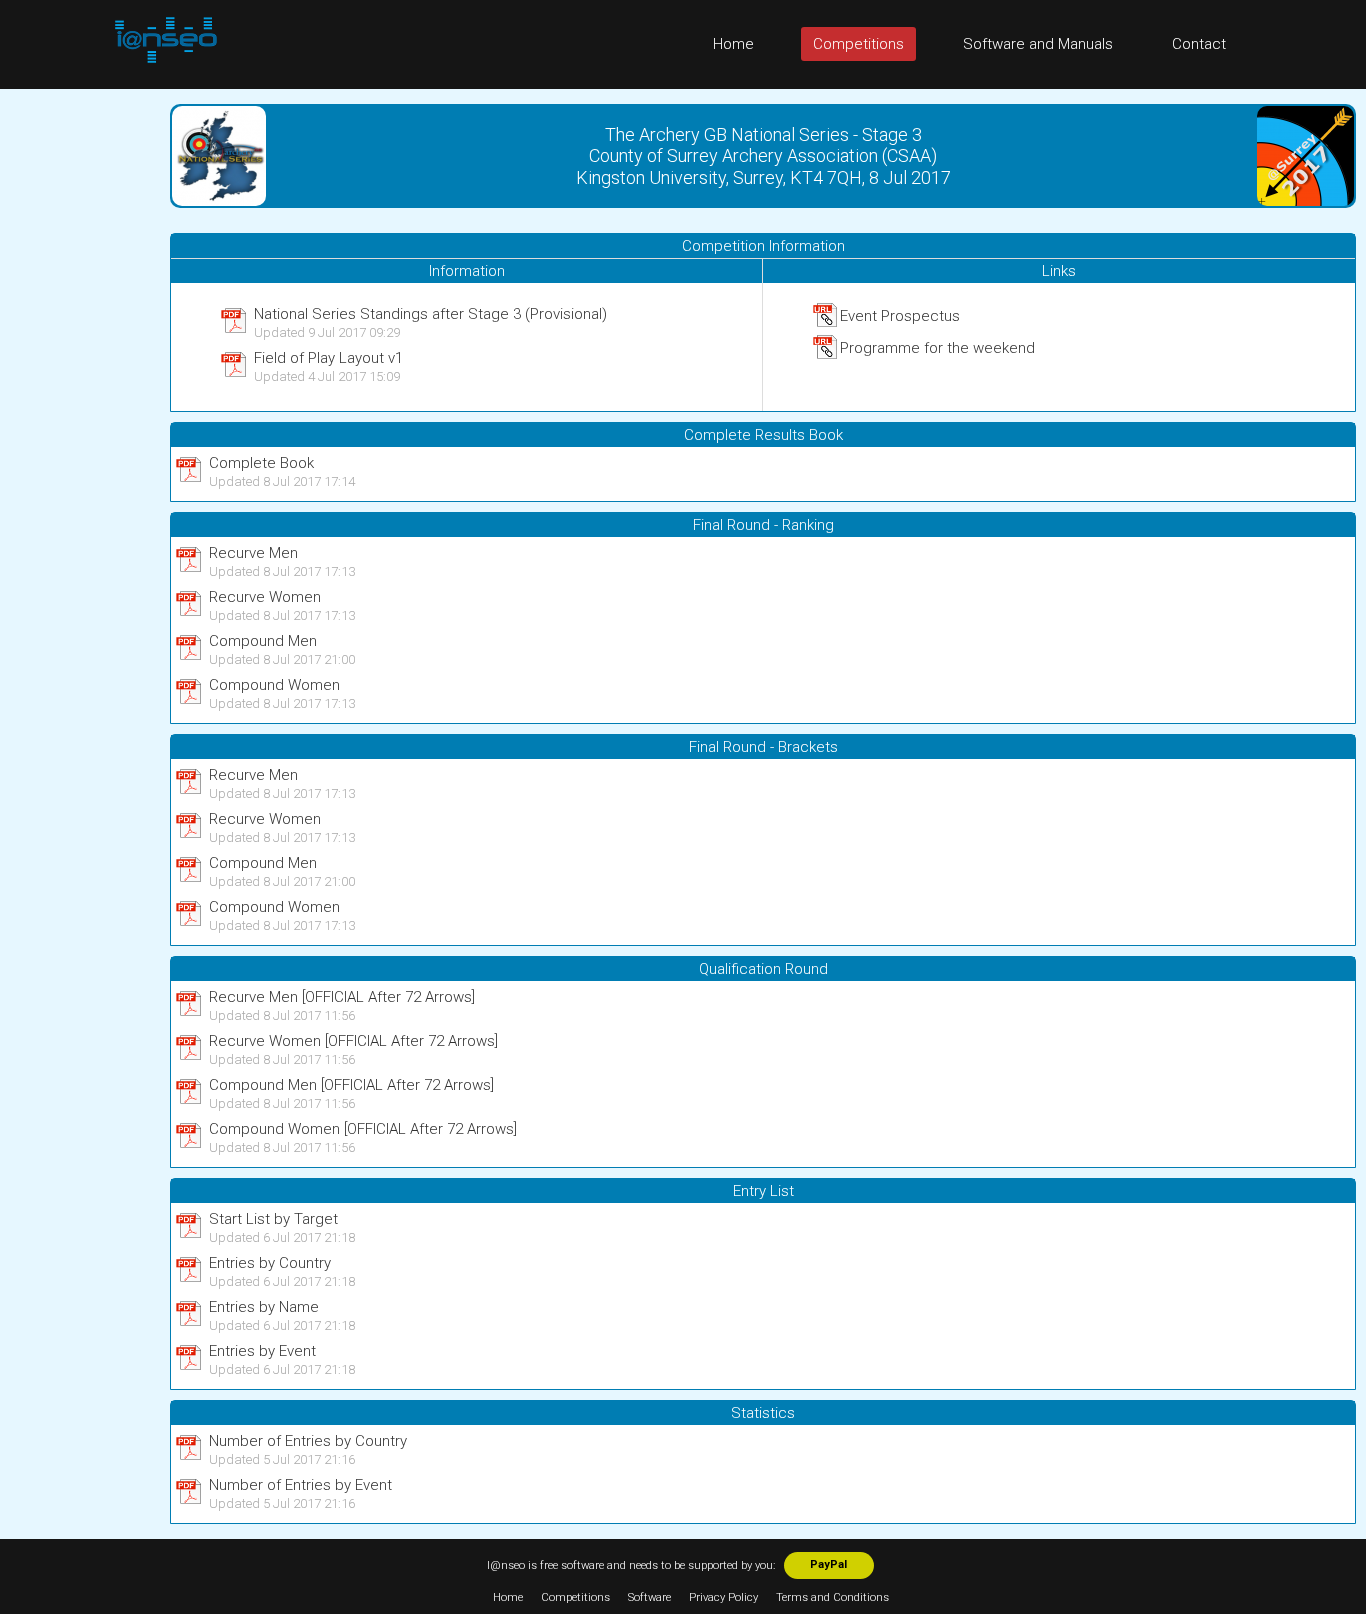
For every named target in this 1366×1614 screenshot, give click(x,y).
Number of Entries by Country (308, 1441)
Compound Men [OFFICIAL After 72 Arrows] (351, 1085)
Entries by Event (262, 1351)
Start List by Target (273, 1219)
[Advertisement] (80, 389)
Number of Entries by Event (300, 1485)
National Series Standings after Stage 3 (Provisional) (430, 314)
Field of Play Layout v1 (328, 358)
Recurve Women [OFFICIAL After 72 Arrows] (353, 1041)
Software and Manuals (1038, 44)
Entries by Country (270, 1263)
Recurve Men (253, 553)
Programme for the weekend (937, 348)
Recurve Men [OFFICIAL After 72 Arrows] (342, 997)
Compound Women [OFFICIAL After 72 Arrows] (363, 1129)
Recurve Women (265, 597)
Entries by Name (264, 1307)
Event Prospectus (900, 316)
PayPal (828, 1564)
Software (649, 1597)
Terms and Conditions (832, 1597)
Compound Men (263, 641)
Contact (1199, 44)
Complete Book (261, 463)
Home (733, 44)
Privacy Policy (723, 1597)
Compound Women (274, 685)
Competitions (858, 44)
